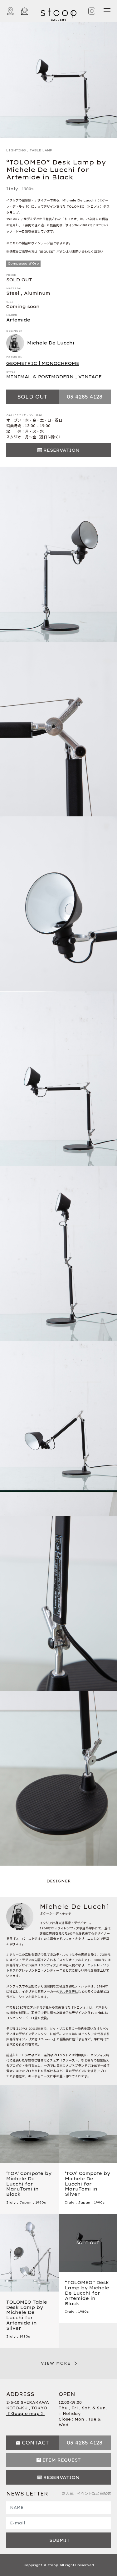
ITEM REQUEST (62, 2460)
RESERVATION (61, 450)
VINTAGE (90, 377)
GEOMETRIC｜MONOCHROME (43, 363)
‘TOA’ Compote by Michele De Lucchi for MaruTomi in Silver (88, 2184)
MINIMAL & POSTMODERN (40, 377)
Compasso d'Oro (23, 263)
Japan (25, 2202)
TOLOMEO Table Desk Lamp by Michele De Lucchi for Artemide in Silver (27, 2315)
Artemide (18, 320)
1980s (28, 189)
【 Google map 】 (25, 2414)
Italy (12, 189)
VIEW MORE (56, 2363)
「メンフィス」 (48, 1965)
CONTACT (35, 2443)
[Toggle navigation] (107, 11)
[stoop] (58, 13)
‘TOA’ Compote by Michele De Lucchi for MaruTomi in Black (29, 2184)
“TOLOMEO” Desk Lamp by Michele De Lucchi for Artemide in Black (87, 2293)
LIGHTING (16, 150)
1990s (41, 2202)
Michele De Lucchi (51, 343)
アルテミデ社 (69, 1992)
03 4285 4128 (85, 397)
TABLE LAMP (41, 150)
